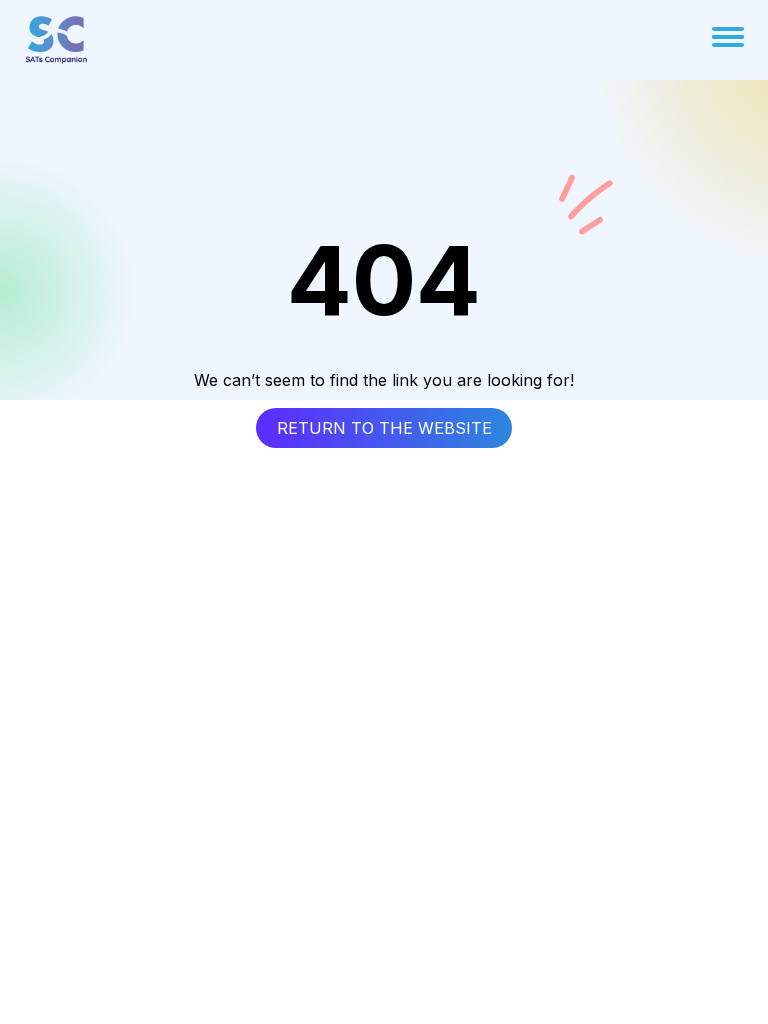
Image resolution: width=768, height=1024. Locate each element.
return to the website (384, 428)
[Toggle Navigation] (728, 37)
